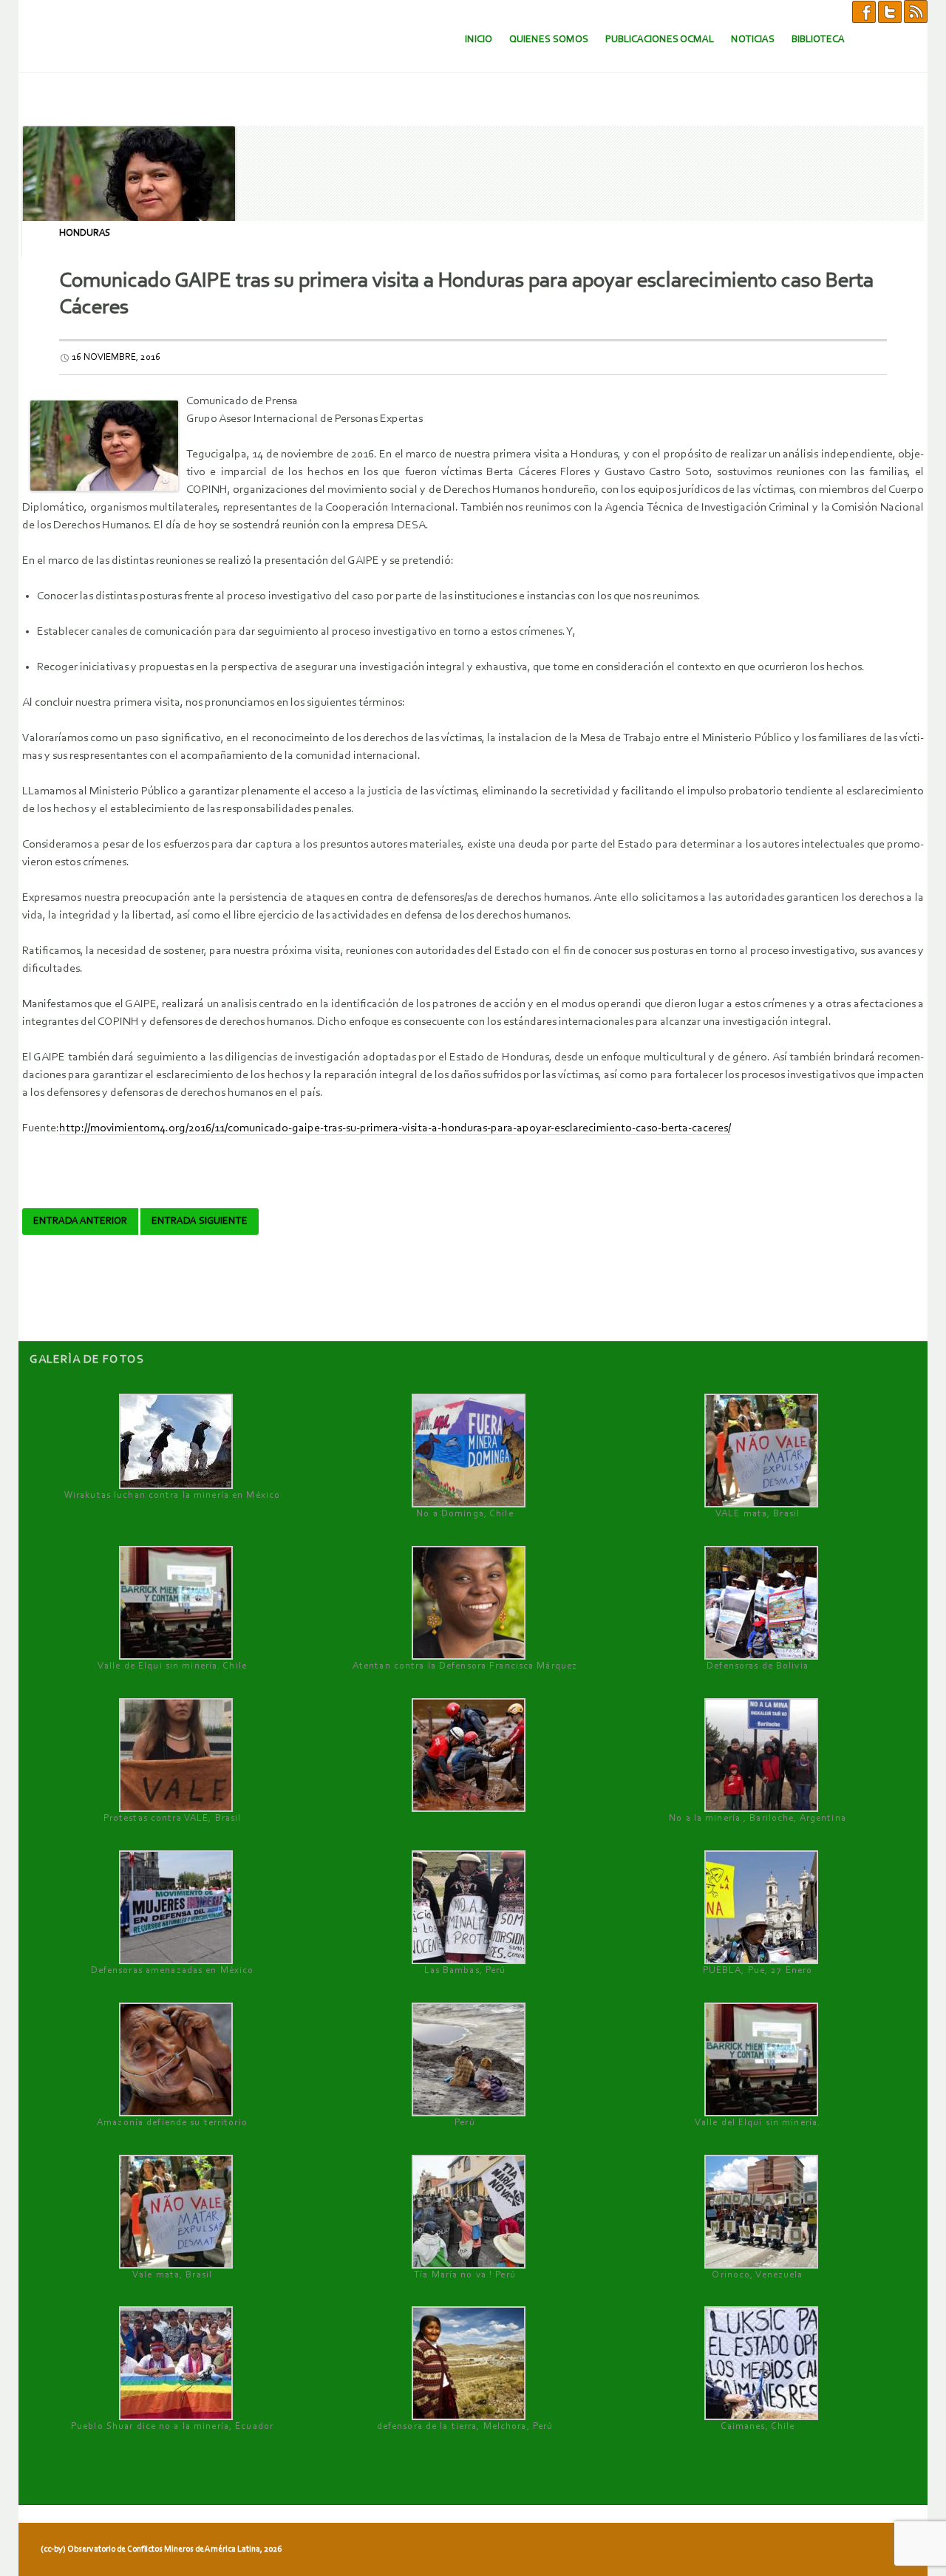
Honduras (85, 233)
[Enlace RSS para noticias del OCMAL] (916, 11)
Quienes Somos (549, 40)
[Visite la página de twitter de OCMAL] (890, 11)
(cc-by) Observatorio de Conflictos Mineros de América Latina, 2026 (161, 2549)
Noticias (753, 40)
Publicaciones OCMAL (660, 40)
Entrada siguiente (200, 1221)
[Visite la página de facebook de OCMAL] (864, 11)
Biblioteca (818, 40)
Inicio (479, 40)
